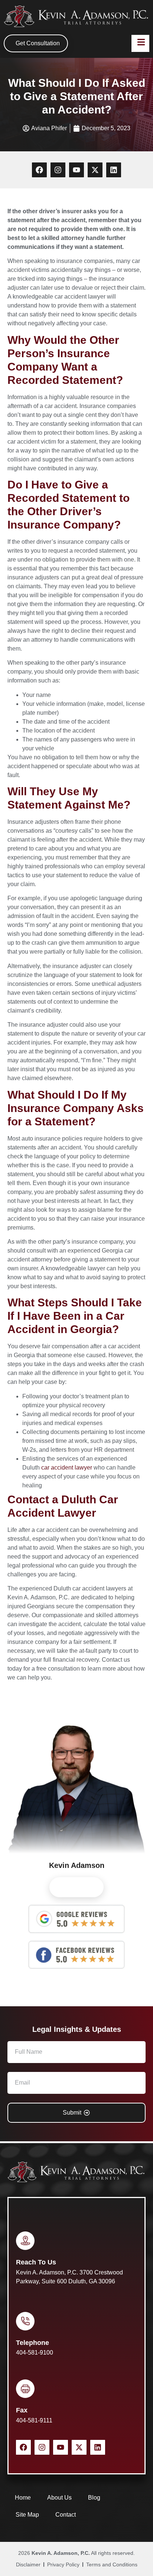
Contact (66, 2515)
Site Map (27, 2515)
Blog (94, 2498)
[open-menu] (140, 43)
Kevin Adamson (77, 1865)
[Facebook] (39, 170)
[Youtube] (76, 170)
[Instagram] (58, 170)
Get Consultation (38, 43)
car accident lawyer (67, 1468)
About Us (59, 2498)
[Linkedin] (114, 170)
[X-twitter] (95, 170)
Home (23, 2498)
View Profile (76, 1887)
